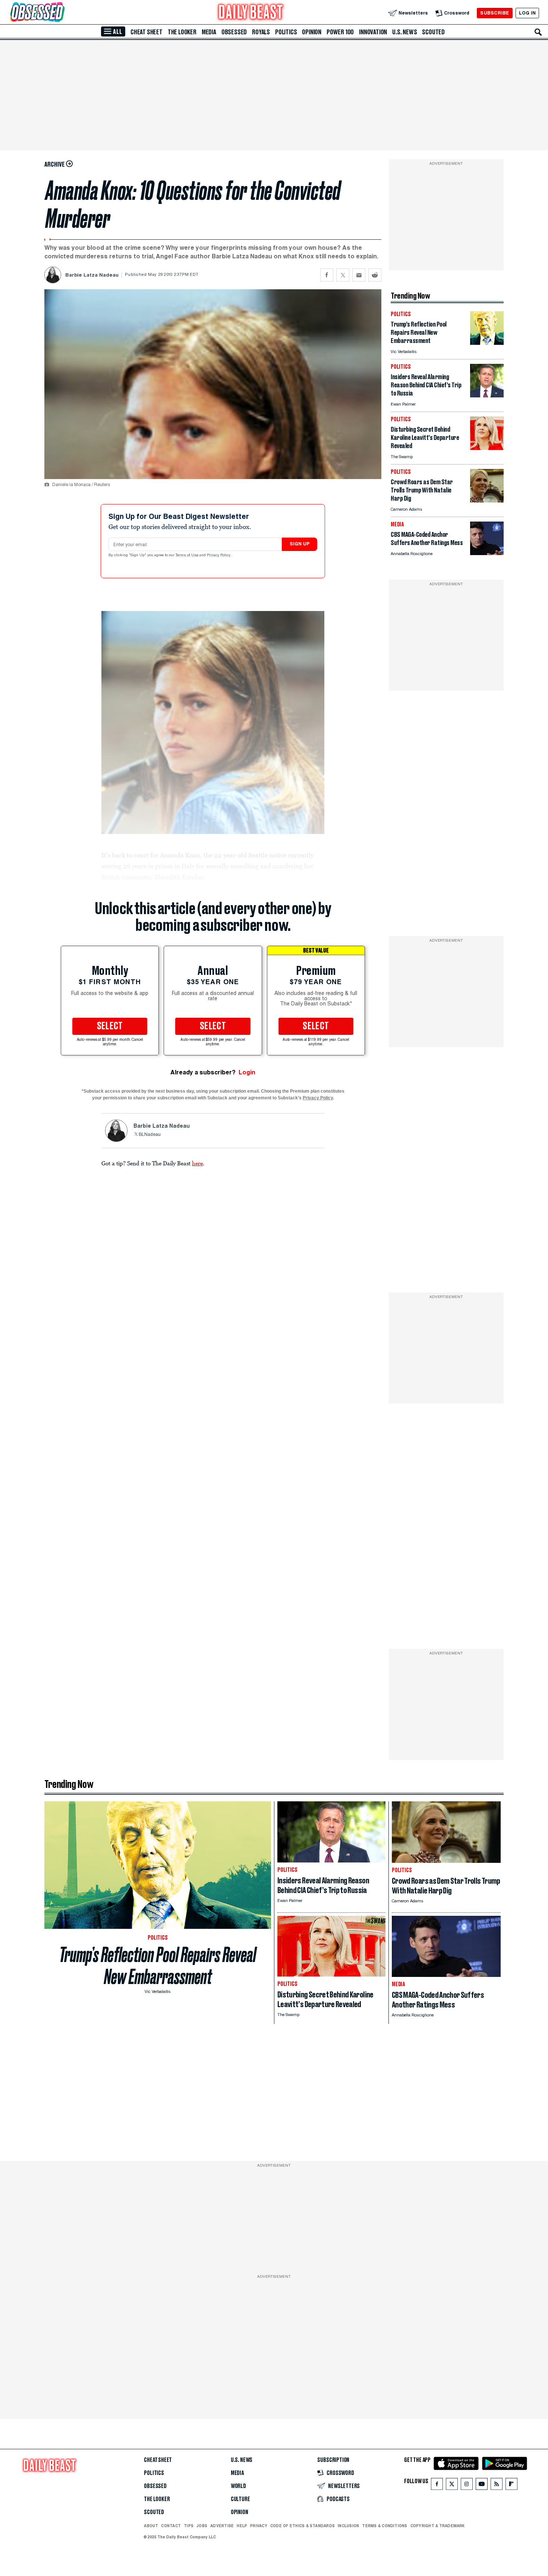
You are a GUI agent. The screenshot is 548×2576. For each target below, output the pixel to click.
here (197, 1163)
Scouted (433, 32)
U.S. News (404, 32)
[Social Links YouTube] (482, 2486)
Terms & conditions (385, 2526)
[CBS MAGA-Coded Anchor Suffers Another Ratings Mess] (487, 553)
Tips (189, 2526)
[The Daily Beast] (251, 13)
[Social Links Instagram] (467, 2486)
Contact (171, 2526)
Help (242, 2526)
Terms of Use (188, 555)
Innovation (373, 32)
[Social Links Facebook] (437, 2486)
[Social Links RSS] (497, 2486)
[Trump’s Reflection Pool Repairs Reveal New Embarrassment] (487, 343)
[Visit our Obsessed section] (61, 13)
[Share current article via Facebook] (327, 275)
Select (110, 1026)
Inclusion (348, 2526)
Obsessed (234, 32)
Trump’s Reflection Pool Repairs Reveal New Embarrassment (158, 1966)
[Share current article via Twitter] (343, 275)
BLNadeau (150, 1135)
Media (209, 32)
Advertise (222, 2526)
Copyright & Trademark (438, 2526)
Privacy (259, 2526)
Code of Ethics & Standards (303, 2526)
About (151, 2526)
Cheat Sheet (147, 32)
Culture (240, 2499)
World (238, 2486)
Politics (286, 32)
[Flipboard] (511, 2486)
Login (247, 1072)
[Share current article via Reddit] (375, 275)
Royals (261, 32)
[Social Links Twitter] (452, 2486)
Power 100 (340, 32)
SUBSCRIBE (495, 13)
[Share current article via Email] (359, 275)
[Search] (538, 32)
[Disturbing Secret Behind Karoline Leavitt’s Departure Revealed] (487, 448)
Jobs (202, 2526)
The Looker (182, 32)
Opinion (312, 32)
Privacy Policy (219, 555)
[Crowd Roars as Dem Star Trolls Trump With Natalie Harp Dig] (487, 500)
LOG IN (527, 13)
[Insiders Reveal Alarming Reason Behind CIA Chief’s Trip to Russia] (487, 395)
